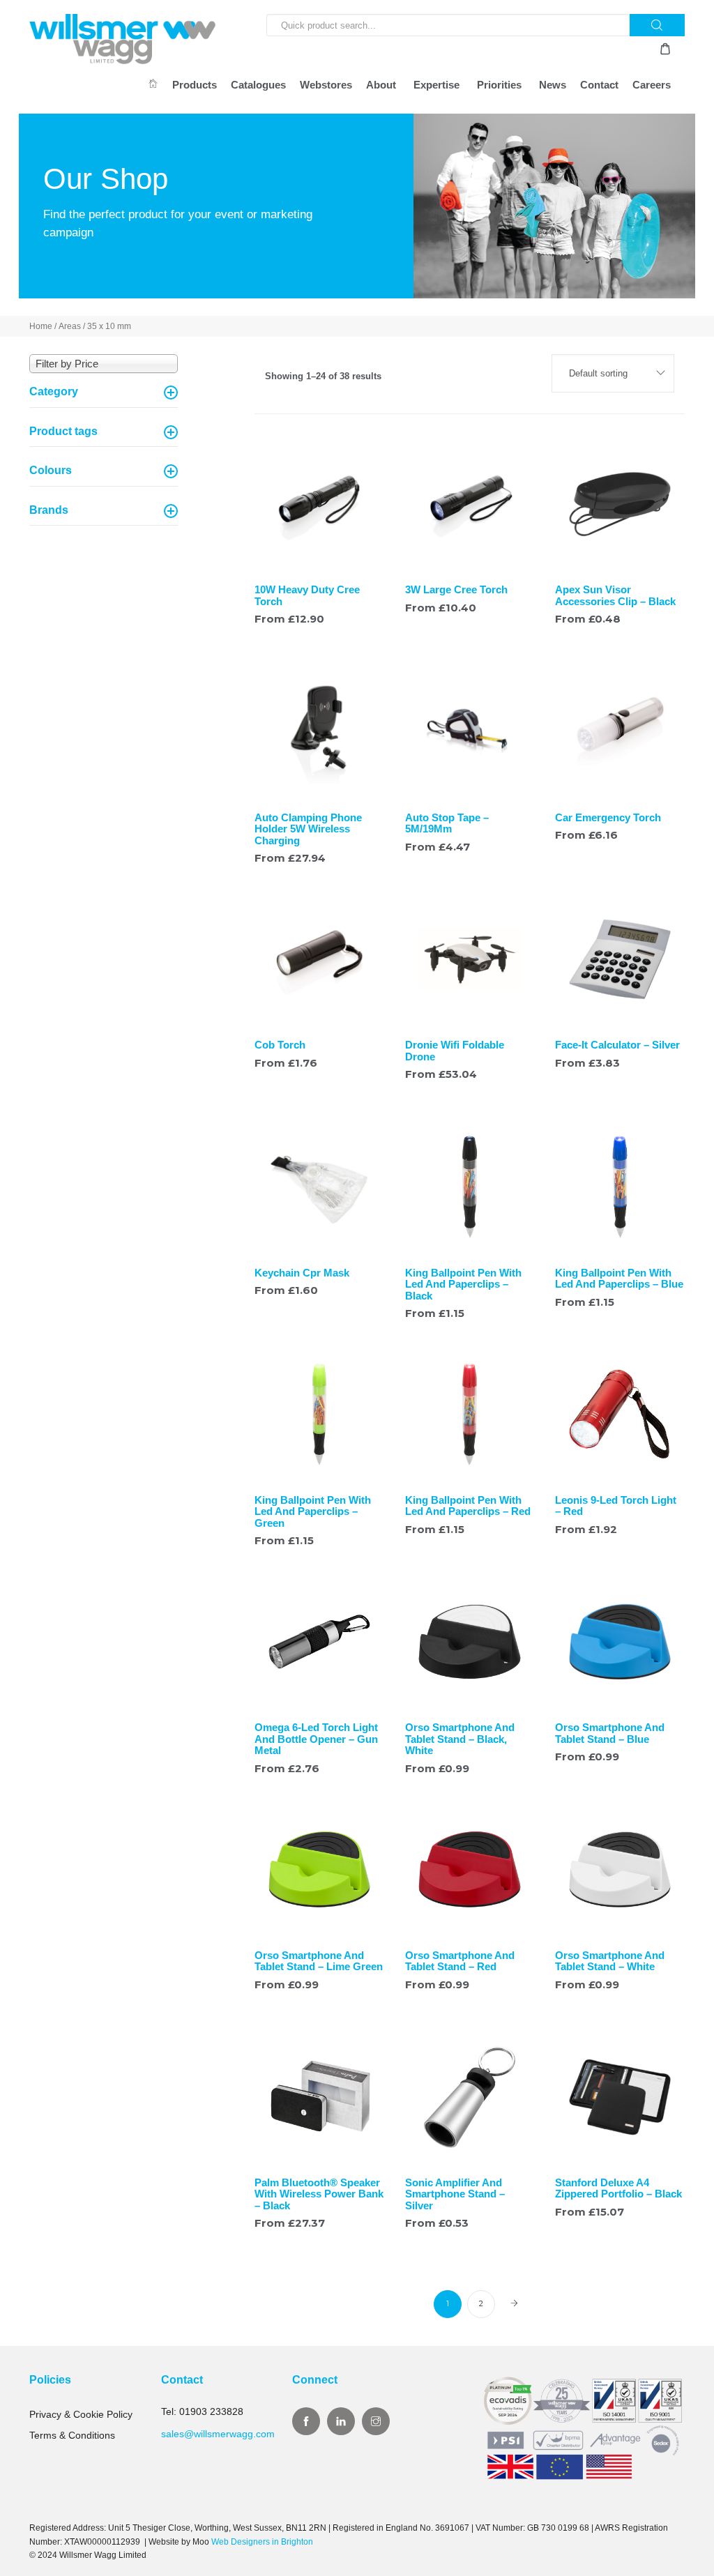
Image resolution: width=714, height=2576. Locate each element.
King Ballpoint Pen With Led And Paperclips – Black (463, 1284)
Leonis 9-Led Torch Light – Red (616, 1506)
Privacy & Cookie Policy (81, 2414)
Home (41, 326)
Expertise (436, 85)
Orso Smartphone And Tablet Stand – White (610, 1961)
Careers (652, 85)
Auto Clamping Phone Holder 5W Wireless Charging (308, 829)
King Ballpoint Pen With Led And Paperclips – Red (468, 1506)
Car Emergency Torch (608, 817)
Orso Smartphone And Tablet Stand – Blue (610, 1733)
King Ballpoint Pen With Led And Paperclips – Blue (619, 1279)
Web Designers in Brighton (262, 2542)
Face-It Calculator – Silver (617, 1045)
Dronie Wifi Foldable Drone (455, 1051)
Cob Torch (280, 1045)
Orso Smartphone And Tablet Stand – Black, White (460, 1739)
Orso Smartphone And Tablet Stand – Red (460, 1961)
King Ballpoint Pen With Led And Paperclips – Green (313, 1511)
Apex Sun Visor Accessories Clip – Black (615, 595)
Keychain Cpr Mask (302, 1273)
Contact (599, 85)
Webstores (326, 85)
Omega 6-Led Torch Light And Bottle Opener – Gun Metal (316, 1739)
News (553, 85)
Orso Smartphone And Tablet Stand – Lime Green (319, 1961)
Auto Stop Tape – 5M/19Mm (447, 823)
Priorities (499, 85)
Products (195, 85)
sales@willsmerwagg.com (218, 2434)
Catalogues (258, 85)
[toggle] (171, 393)
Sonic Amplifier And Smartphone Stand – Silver (455, 2194)
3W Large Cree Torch (456, 589)
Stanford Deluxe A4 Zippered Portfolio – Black (618, 2188)
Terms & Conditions (72, 2435)
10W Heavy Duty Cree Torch (307, 595)
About (381, 85)
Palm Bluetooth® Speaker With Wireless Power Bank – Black (319, 2194)
